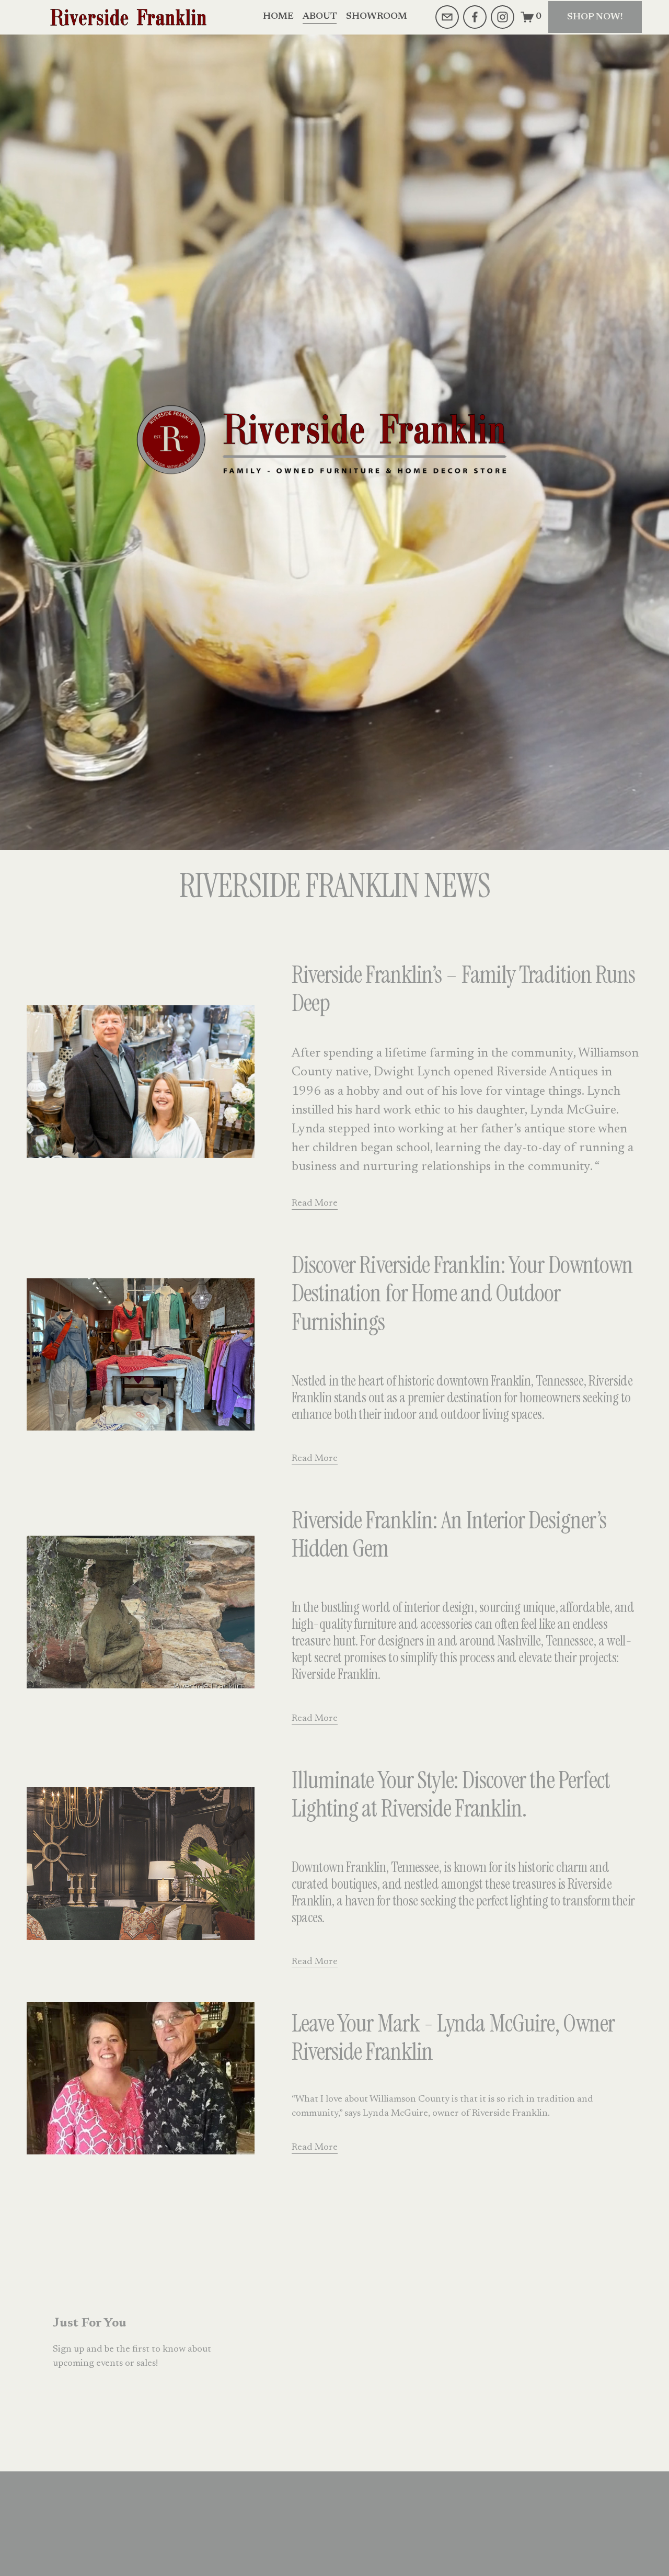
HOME (278, 17)
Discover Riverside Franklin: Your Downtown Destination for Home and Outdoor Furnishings (463, 1294)
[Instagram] (503, 17)
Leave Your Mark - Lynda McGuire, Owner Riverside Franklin (453, 2038)
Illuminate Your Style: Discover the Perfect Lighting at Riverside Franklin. (451, 1795)
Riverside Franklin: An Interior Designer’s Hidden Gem (449, 1535)
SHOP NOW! (595, 17)
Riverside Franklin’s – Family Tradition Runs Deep (464, 989)
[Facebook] (475, 17)
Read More (315, 1204)
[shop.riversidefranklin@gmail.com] (447, 17)
